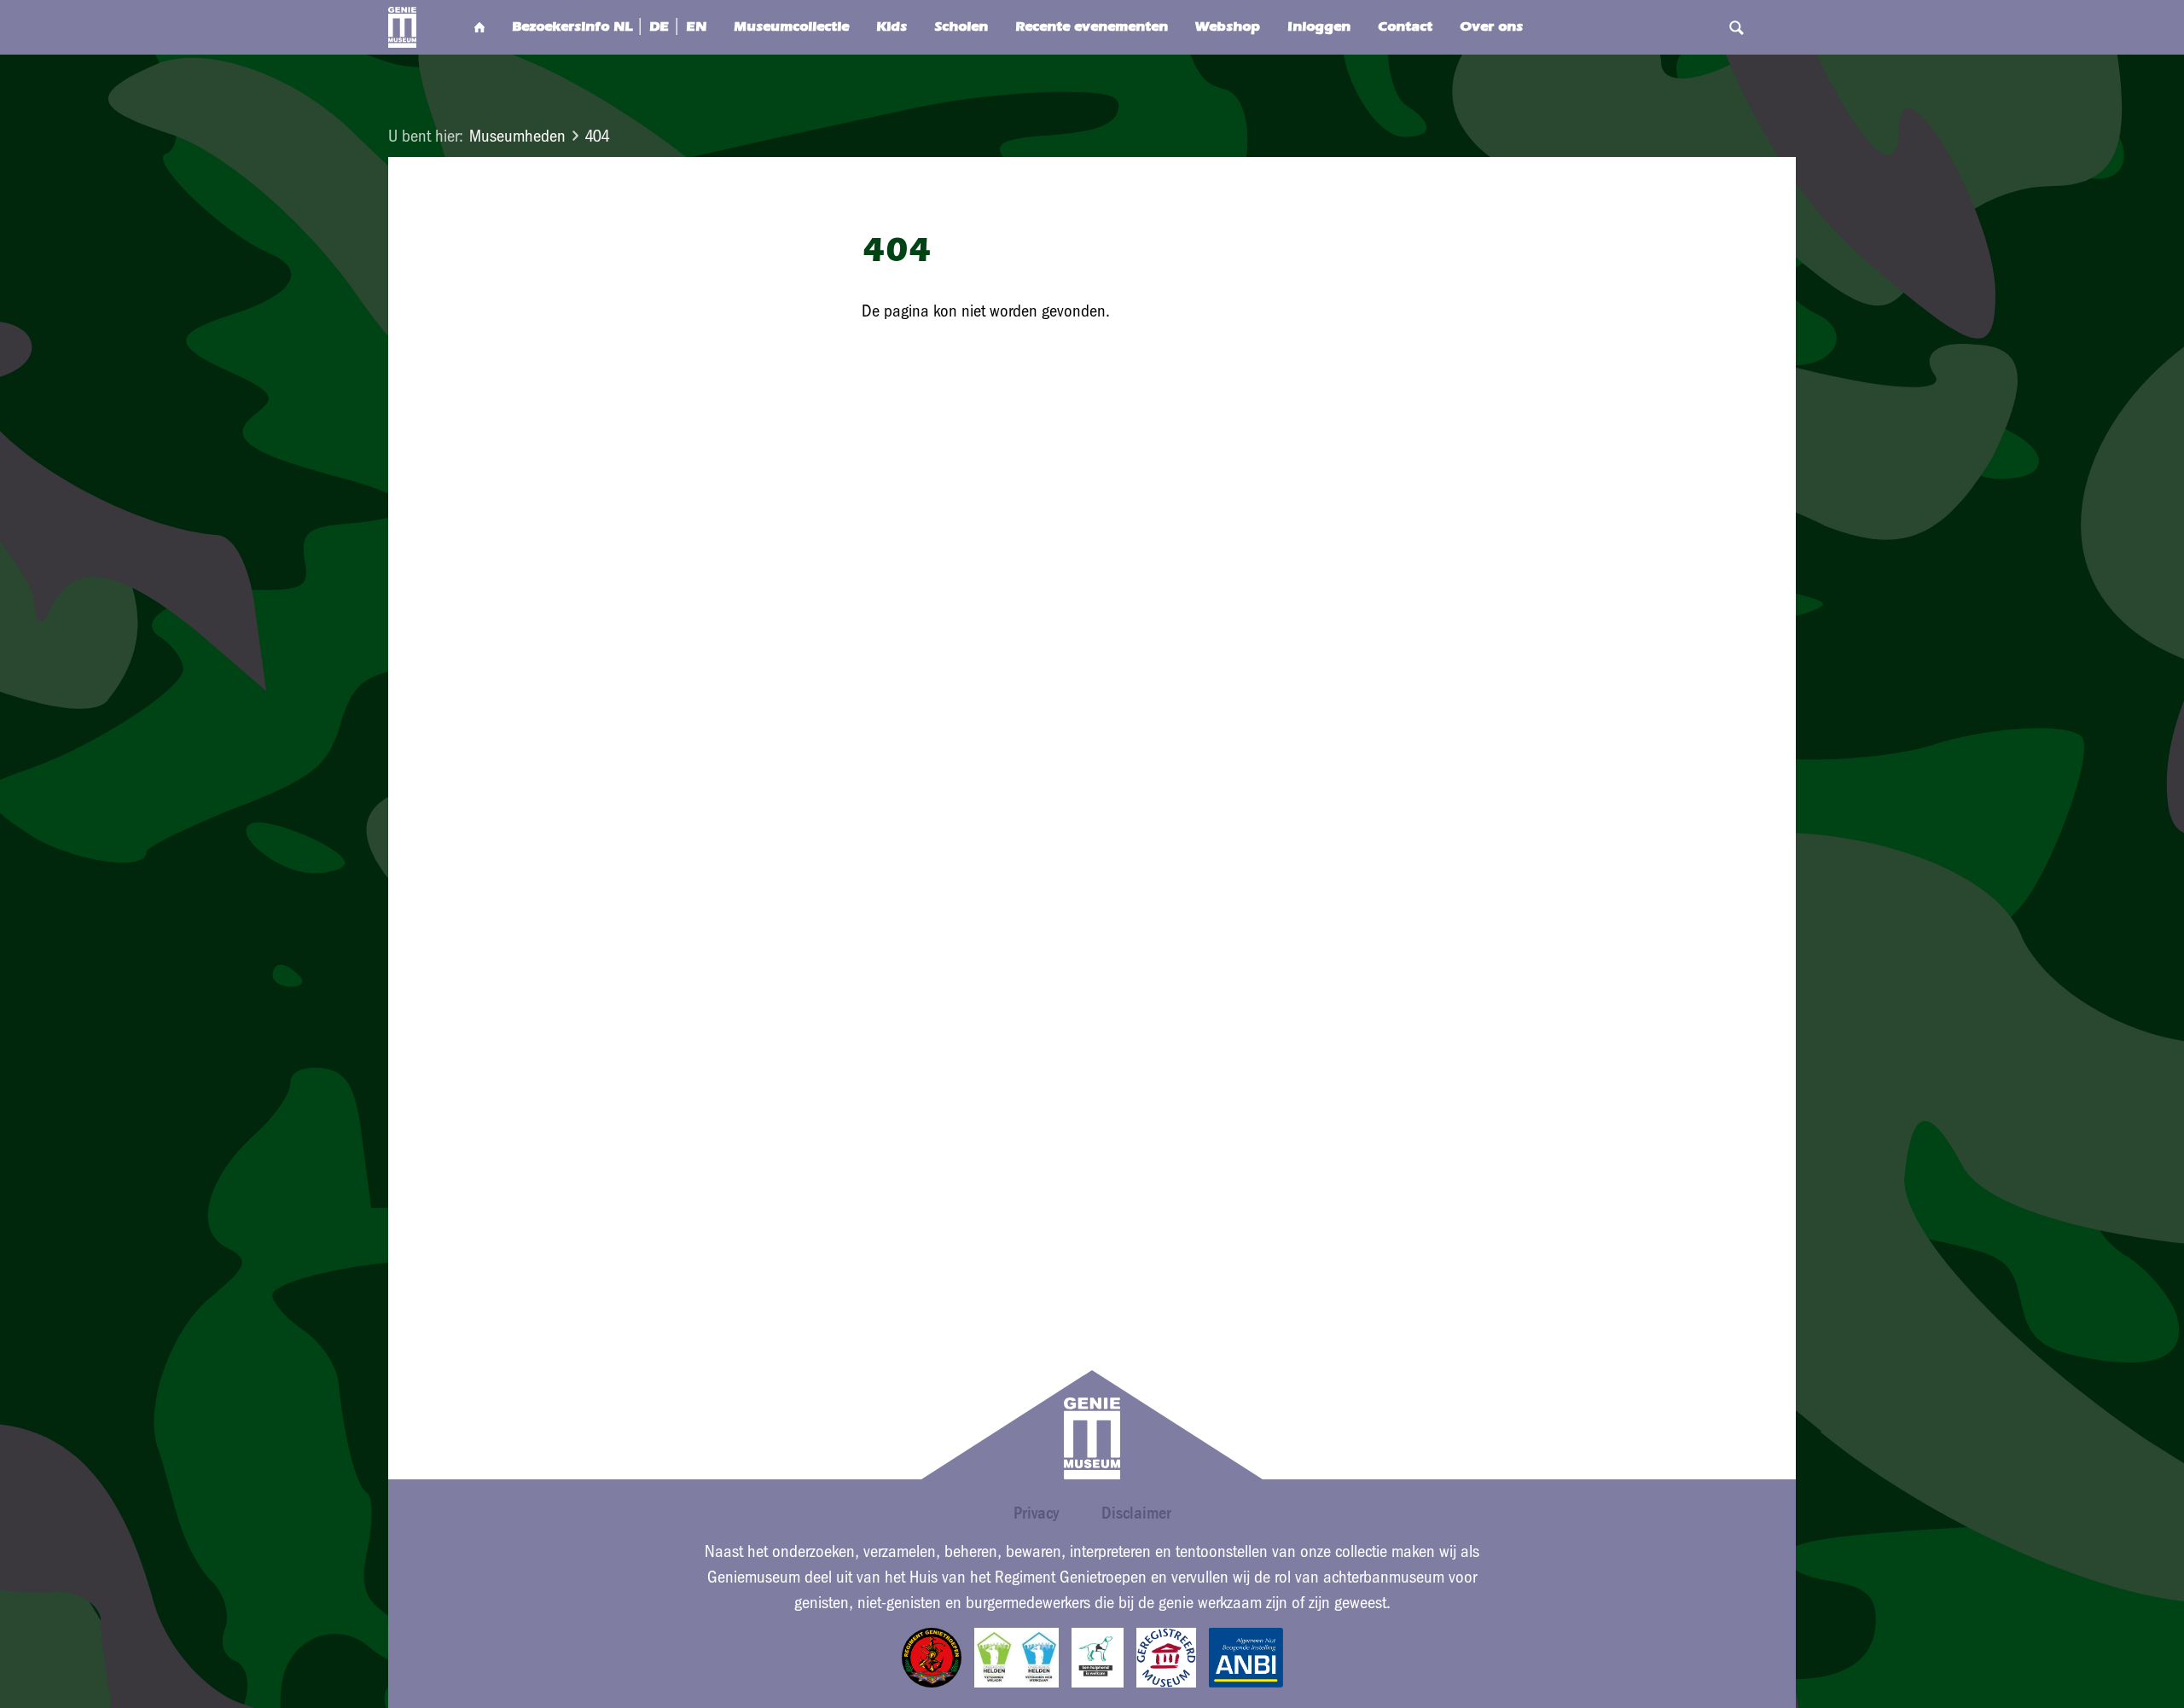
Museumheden (517, 136)
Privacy (1036, 1513)
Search (1736, 27)
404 (597, 136)
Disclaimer (1136, 1513)
